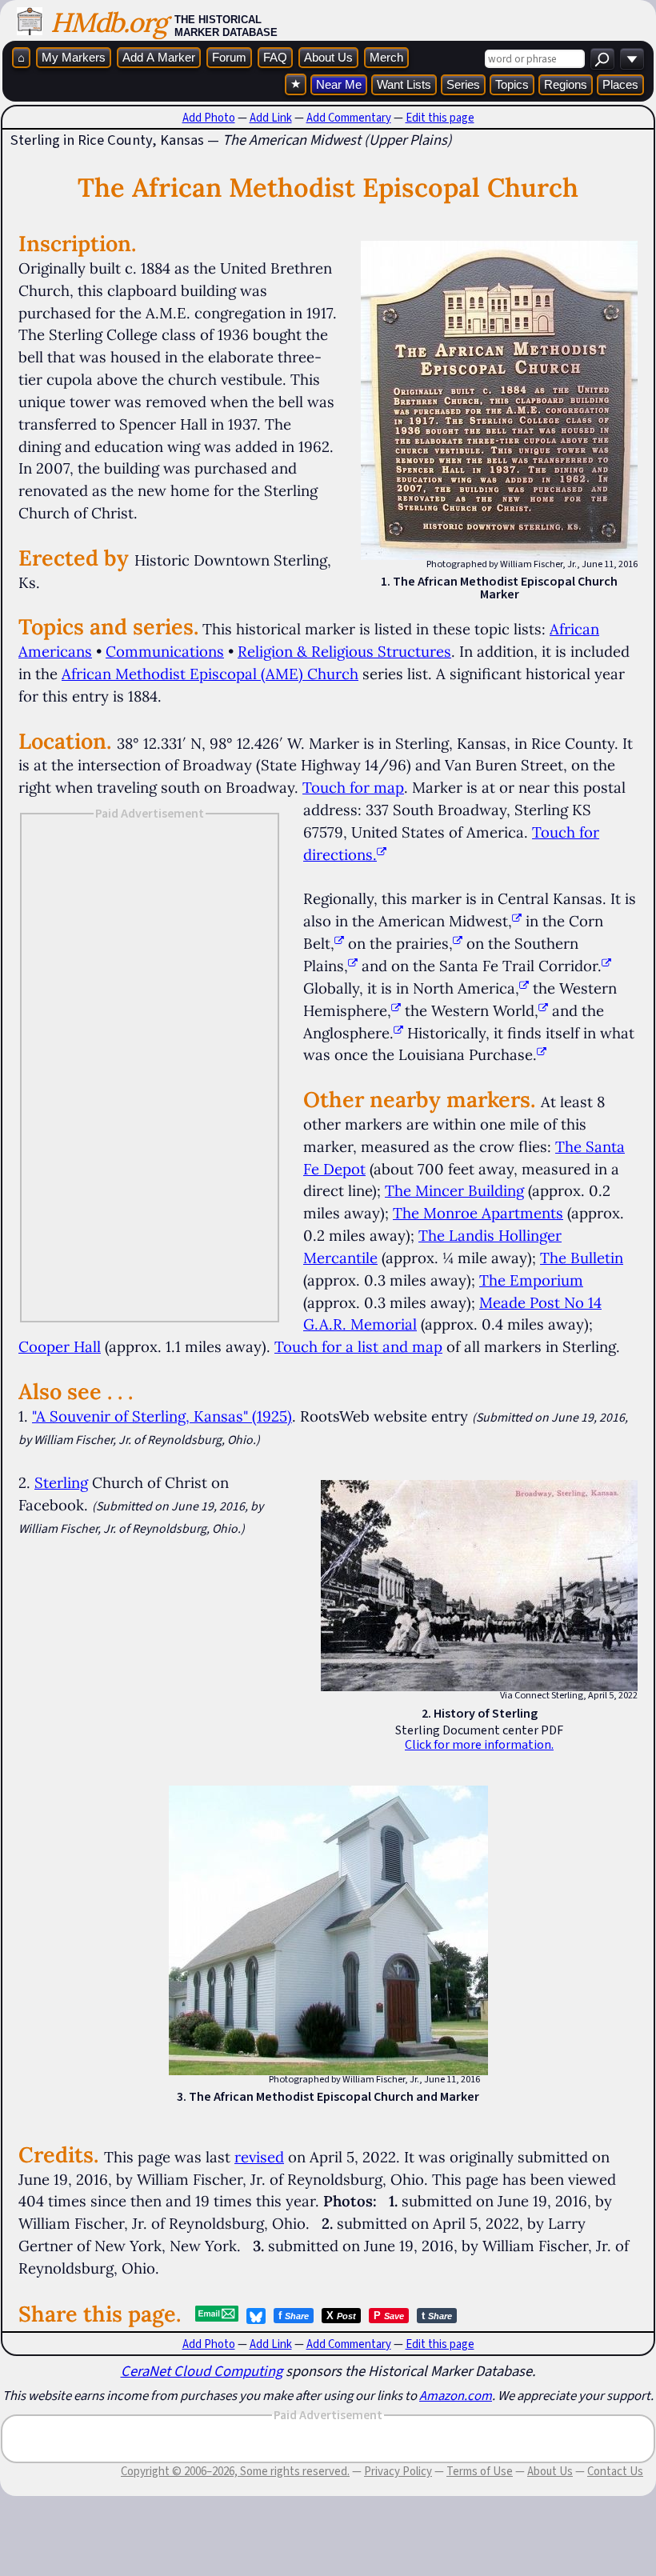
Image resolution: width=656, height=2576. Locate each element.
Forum (229, 57)
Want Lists (404, 84)
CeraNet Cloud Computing (202, 2371)
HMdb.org (108, 22)
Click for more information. (479, 1744)
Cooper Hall (60, 1346)
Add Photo (209, 118)
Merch (386, 57)
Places (620, 84)
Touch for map (353, 787)
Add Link (271, 118)
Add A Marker (159, 57)
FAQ (275, 57)
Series (463, 84)
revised (259, 2157)
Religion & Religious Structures (344, 651)
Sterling (61, 1482)
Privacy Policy (398, 2471)
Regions (566, 84)
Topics (512, 84)
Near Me (339, 84)
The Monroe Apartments (478, 1213)
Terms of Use (480, 2471)
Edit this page (440, 118)
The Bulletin (582, 1258)
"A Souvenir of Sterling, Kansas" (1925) (162, 1416)
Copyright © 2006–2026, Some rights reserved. (235, 2471)
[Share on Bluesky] (256, 2316)
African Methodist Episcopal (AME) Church (210, 674)
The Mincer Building (454, 1190)
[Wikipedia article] (517, 921)
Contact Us (615, 2471)
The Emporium (531, 1280)
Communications (165, 651)
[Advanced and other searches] (632, 59)
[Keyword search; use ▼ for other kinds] (602, 59)
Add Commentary (349, 118)
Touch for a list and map (358, 1346)
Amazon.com (456, 2395)
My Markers (74, 57)
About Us (328, 57)
